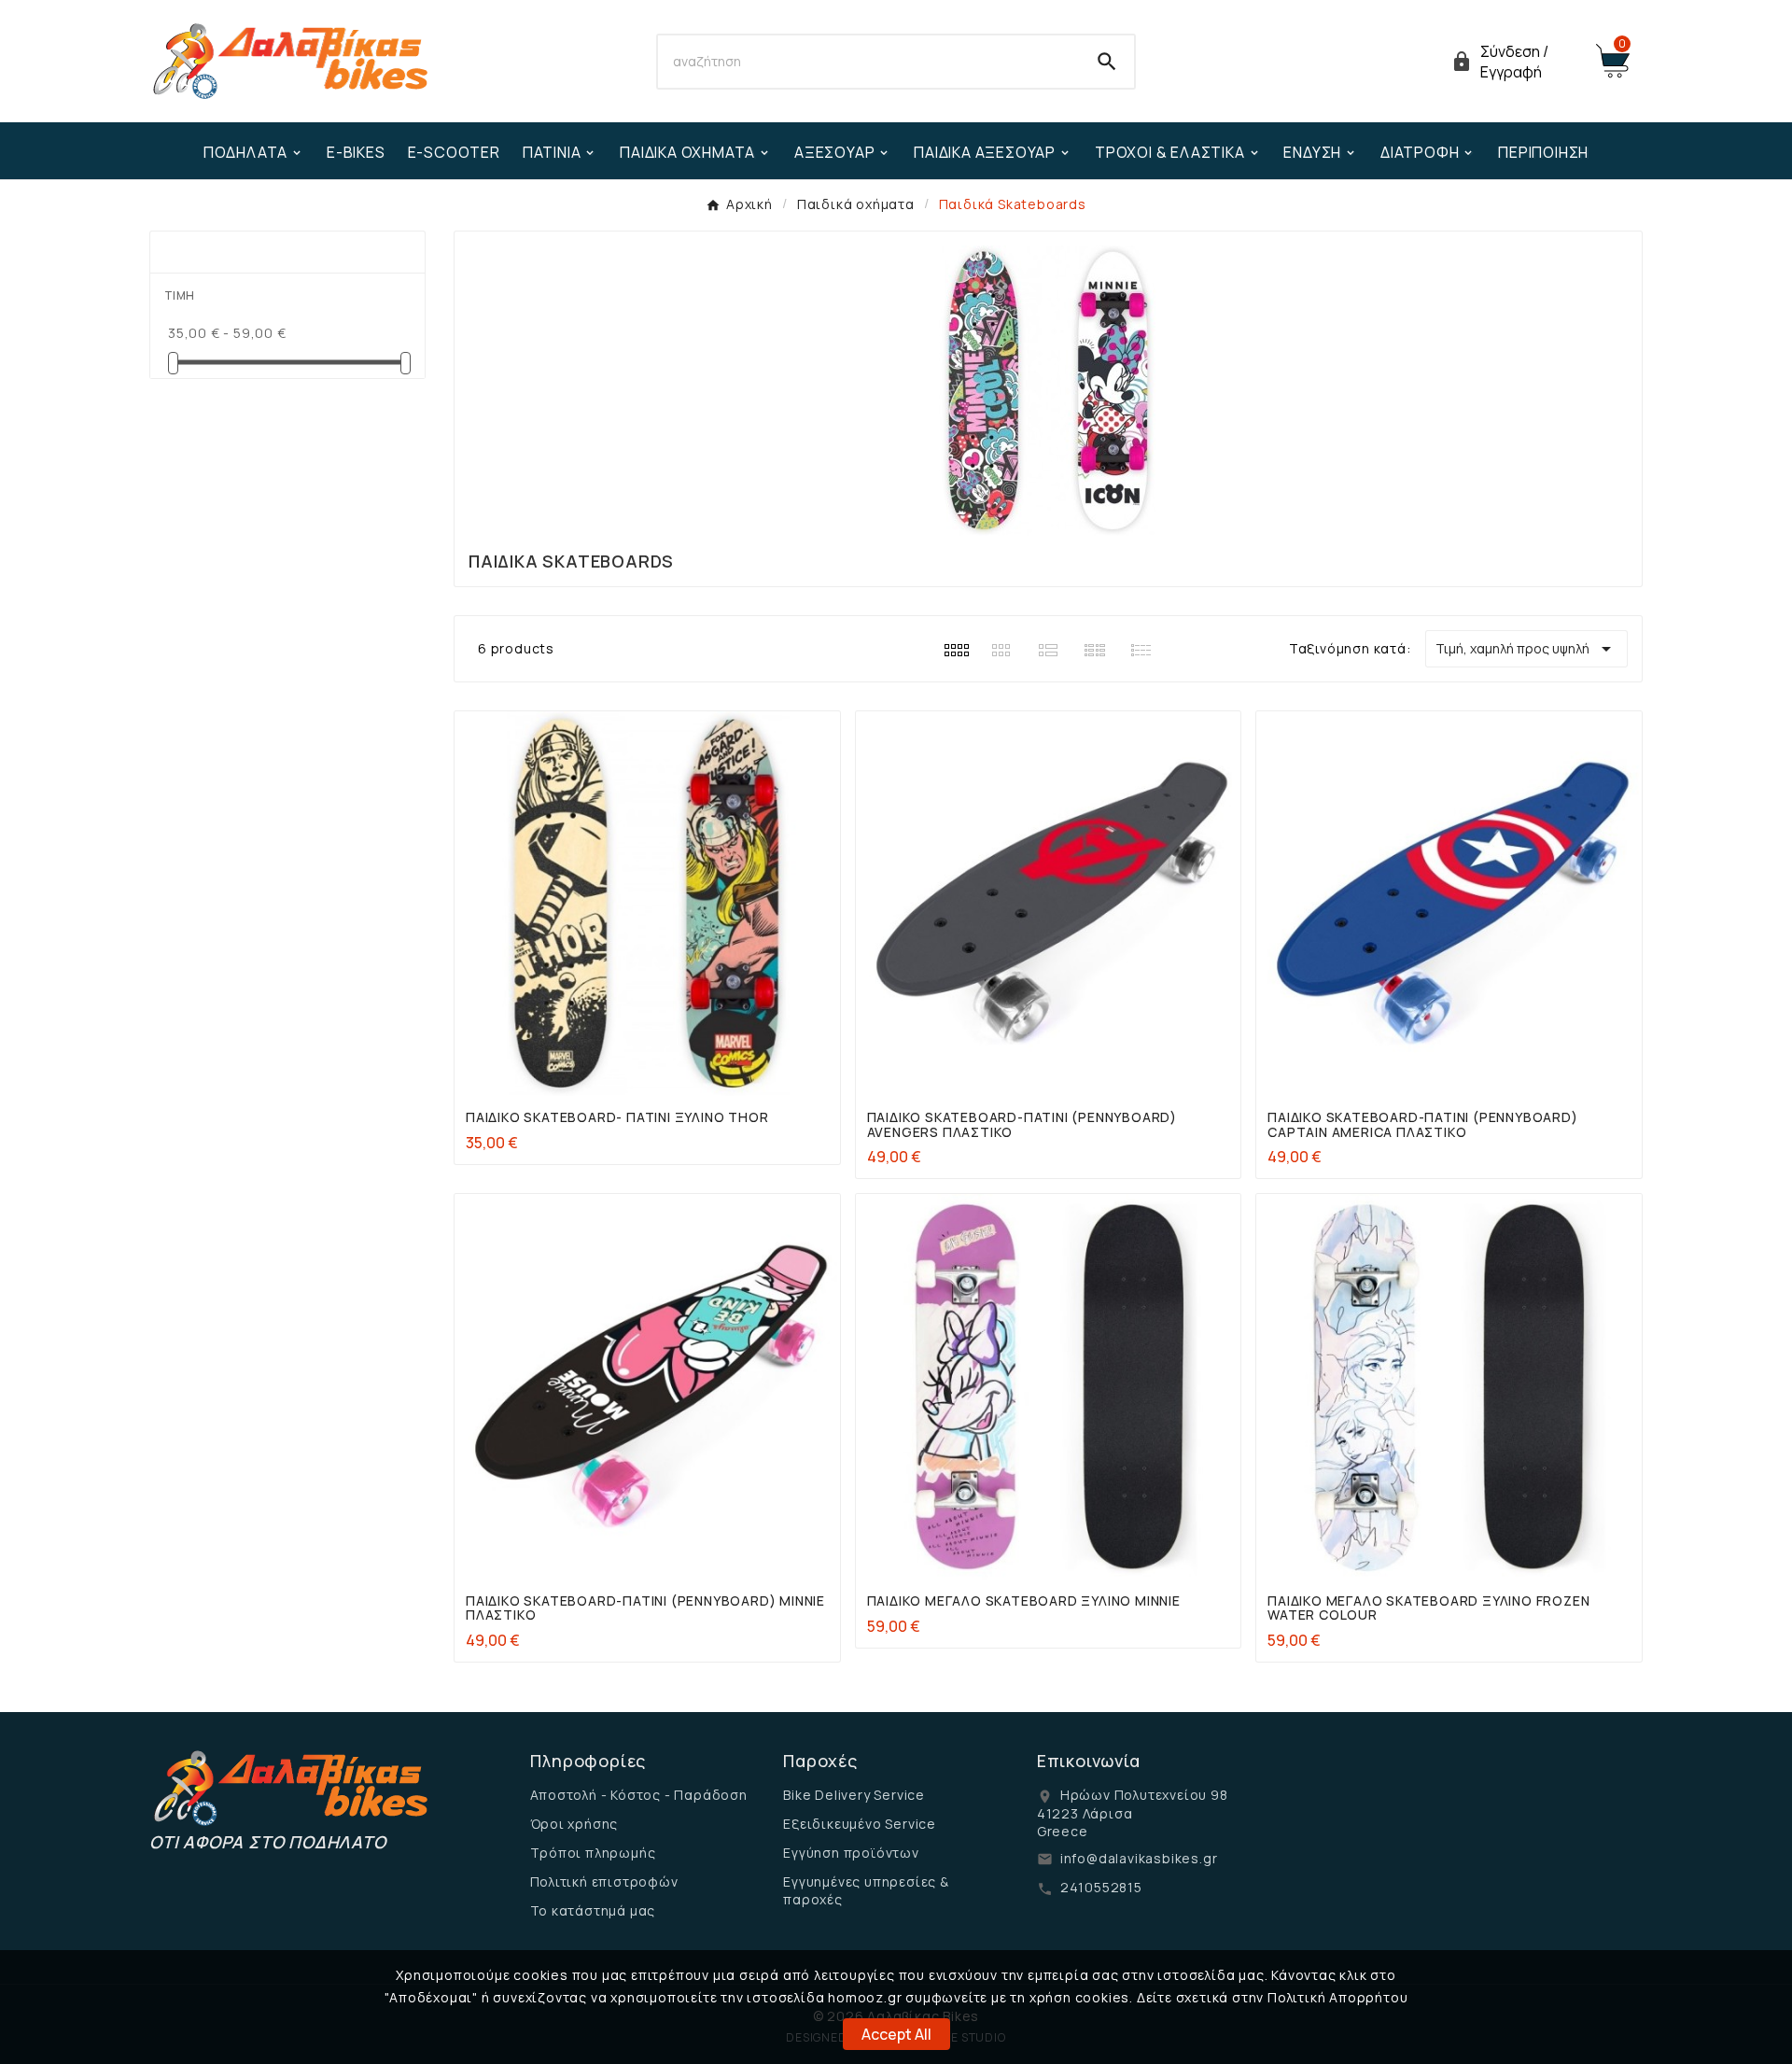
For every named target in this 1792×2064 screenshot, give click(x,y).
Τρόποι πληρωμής (593, 1853)
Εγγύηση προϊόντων (851, 1853)
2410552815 (1101, 1887)
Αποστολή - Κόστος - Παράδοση (639, 1795)
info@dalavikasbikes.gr (1139, 1858)
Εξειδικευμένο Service (860, 1824)
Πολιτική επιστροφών (604, 1881)
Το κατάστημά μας (593, 1910)
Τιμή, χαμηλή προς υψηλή (1526, 649)
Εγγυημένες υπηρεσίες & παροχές (866, 1890)
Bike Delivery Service (854, 1795)
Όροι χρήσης (574, 1824)
